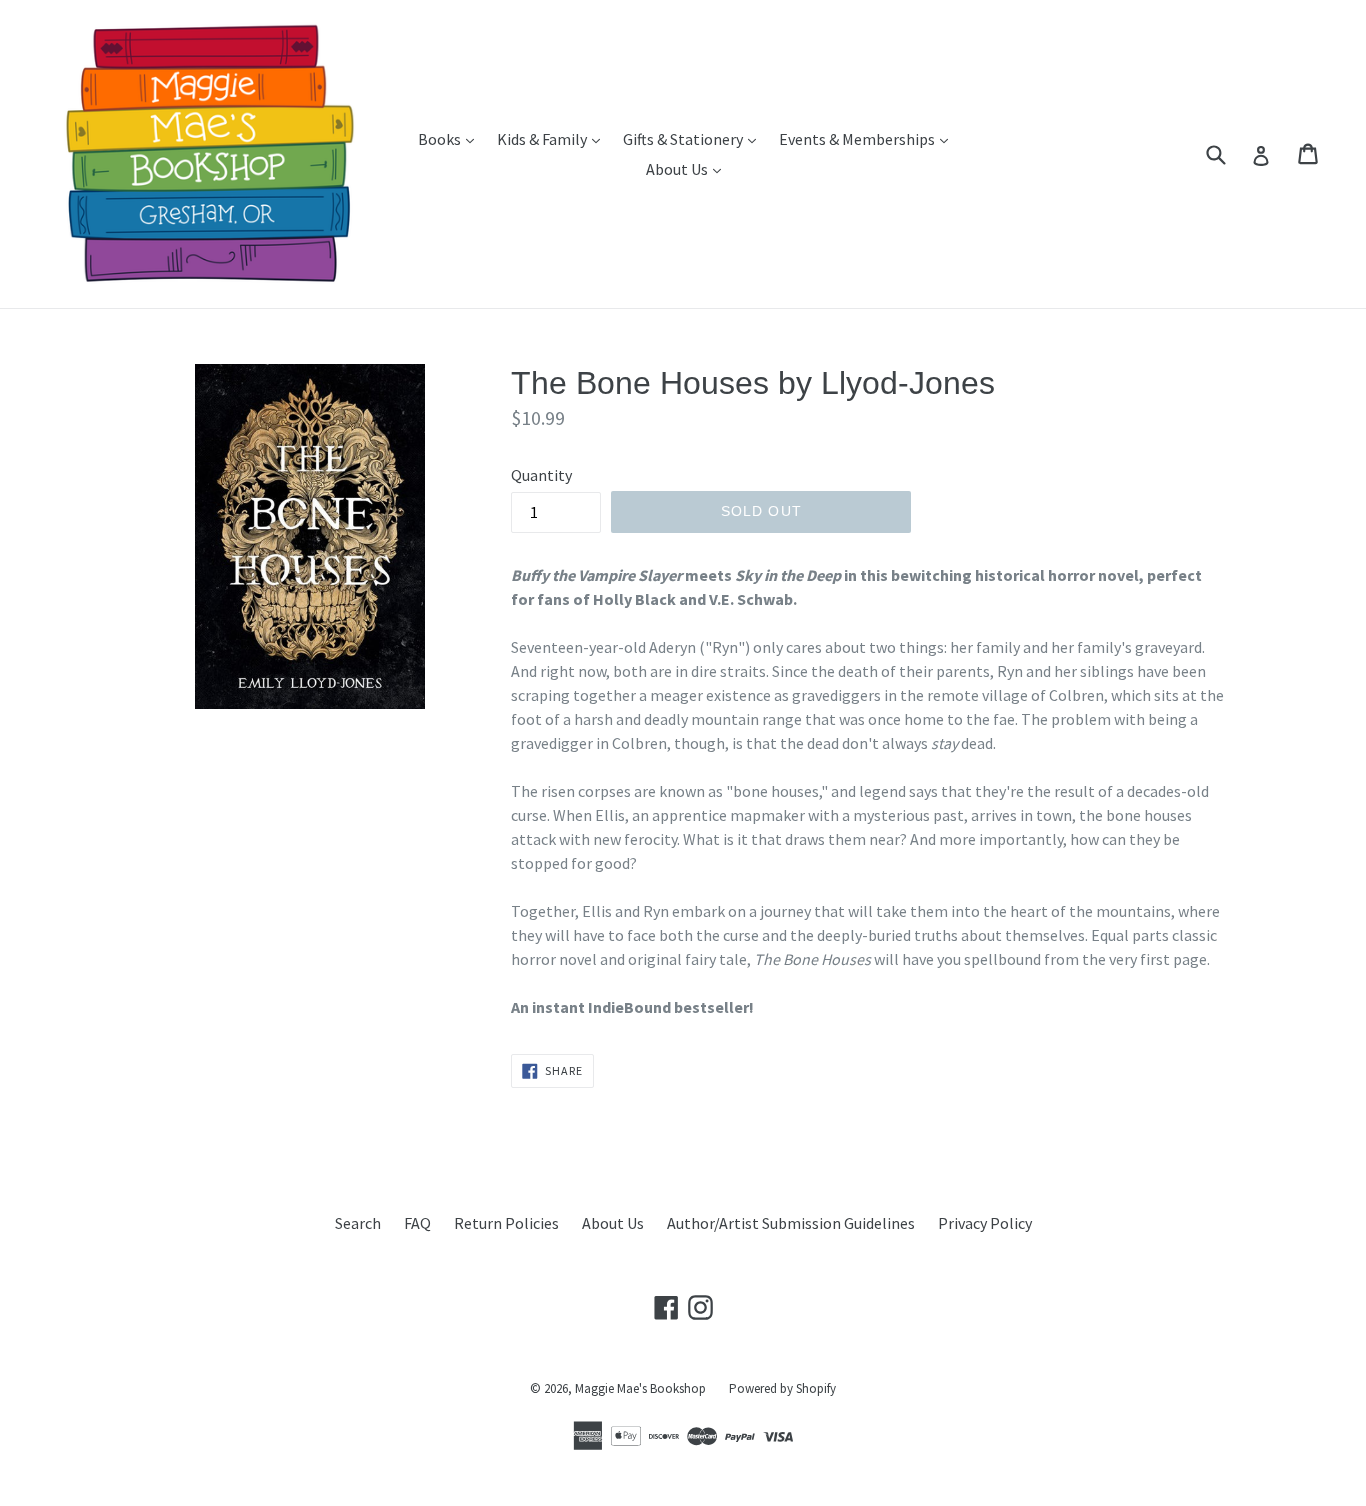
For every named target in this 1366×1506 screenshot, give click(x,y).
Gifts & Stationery (694, 138)
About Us (688, 168)
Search (358, 1223)
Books (451, 138)
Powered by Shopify (782, 1388)
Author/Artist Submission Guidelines (791, 1223)
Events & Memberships (868, 138)
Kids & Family (553, 138)
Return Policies (506, 1223)
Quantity (541, 475)
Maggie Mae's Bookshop (640, 1388)
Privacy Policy (985, 1223)
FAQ (417, 1223)
